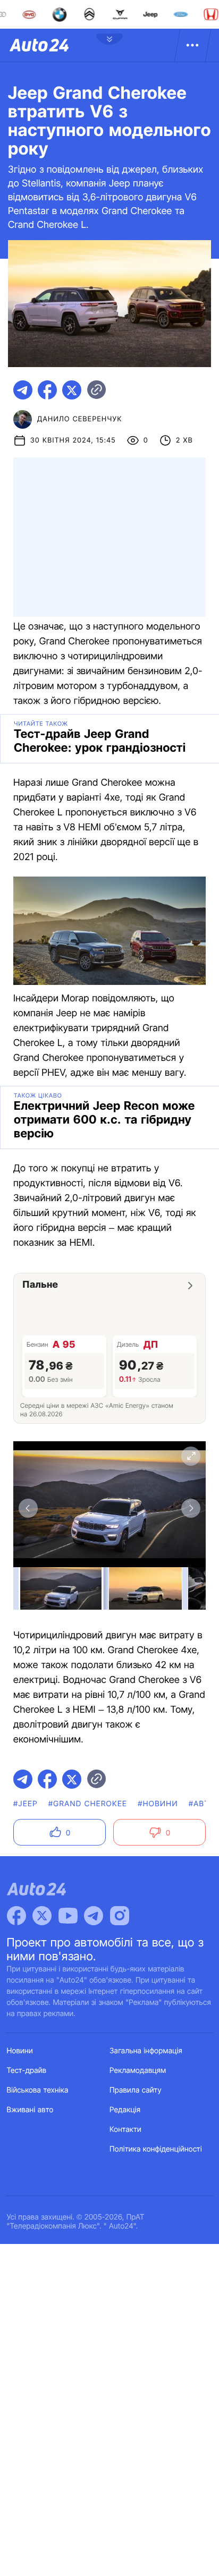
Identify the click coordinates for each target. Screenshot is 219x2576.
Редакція (125, 2110)
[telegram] (23, 390)
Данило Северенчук (80, 419)
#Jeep (26, 1804)
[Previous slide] (28, 1508)
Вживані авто (30, 2110)
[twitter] (72, 390)
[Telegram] (94, 1916)
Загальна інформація (146, 2051)
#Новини (158, 1804)
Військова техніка (38, 2090)
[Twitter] (42, 1916)
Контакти (125, 2129)
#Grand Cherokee (88, 1804)
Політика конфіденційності (156, 2149)
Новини (20, 2051)
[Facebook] (16, 1916)
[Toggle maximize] (191, 1456)
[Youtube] (68, 1916)
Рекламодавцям (138, 2071)
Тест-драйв (27, 2071)
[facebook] (47, 390)
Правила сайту (136, 2090)
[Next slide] (191, 1508)
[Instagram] (120, 1916)
